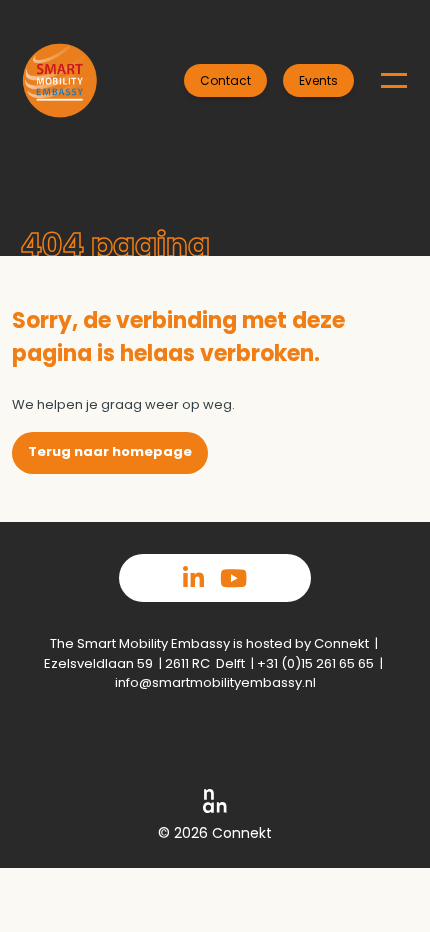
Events (318, 80)
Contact (225, 80)
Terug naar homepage (110, 451)
